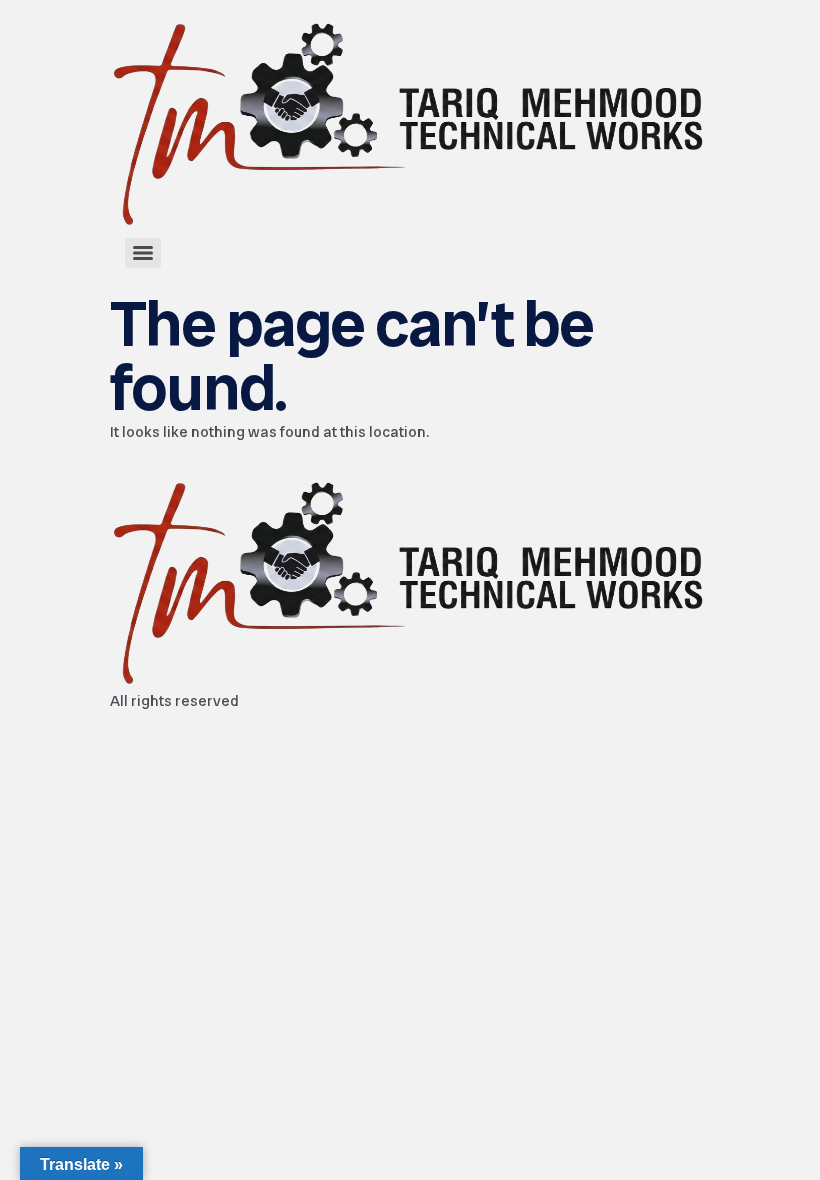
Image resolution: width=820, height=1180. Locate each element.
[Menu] (143, 253)
